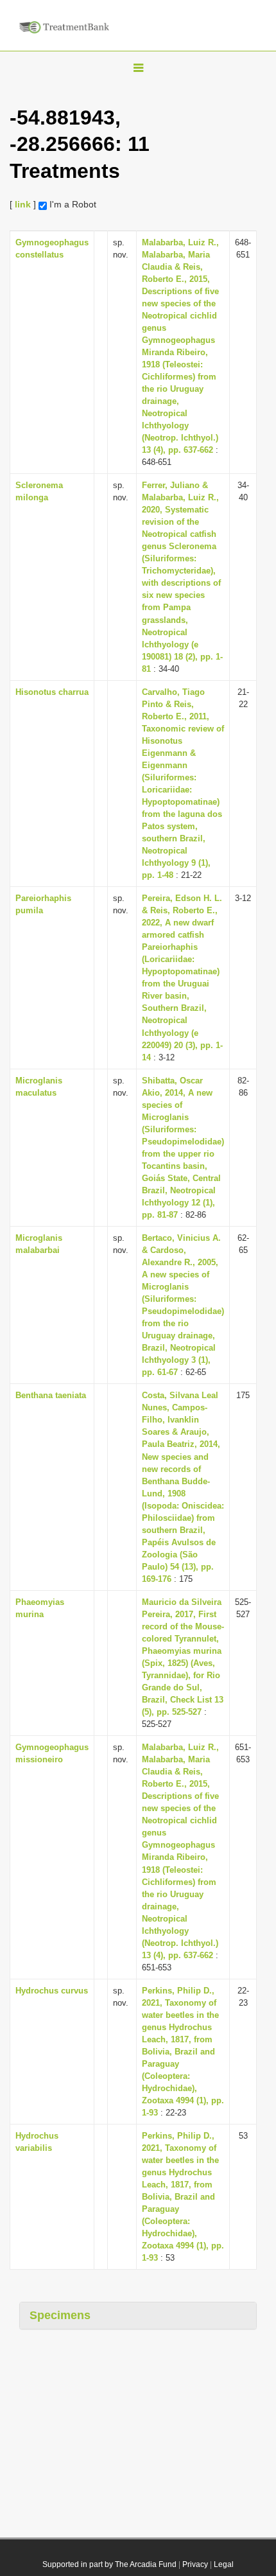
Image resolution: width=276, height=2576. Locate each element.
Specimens (60, 2315)
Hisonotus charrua (52, 692)
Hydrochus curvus (52, 1991)
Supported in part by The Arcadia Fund (109, 2564)
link (23, 204)
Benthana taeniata (51, 1395)
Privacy (195, 2564)
